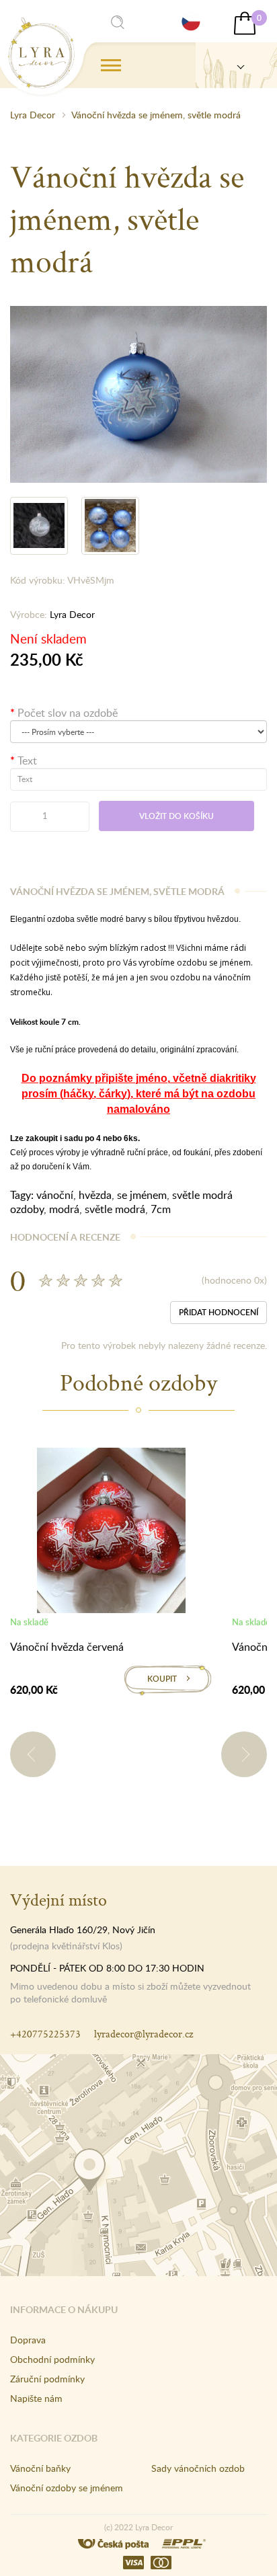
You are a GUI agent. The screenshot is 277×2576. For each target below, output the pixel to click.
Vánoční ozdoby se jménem (67, 2488)
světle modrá (115, 1209)
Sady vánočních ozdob (198, 2468)
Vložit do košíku (176, 816)
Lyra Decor (33, 115)
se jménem (142, 1195)
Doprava (28, 2340)
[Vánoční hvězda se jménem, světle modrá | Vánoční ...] (41, 53)
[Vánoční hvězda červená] (111, 1533)
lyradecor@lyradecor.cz (144, 2034)
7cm (161, 1209)
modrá (64, 1209)
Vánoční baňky (40, 2468)
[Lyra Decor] (236, 65)
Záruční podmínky (47, 2379)
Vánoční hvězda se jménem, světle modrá (156, 115)
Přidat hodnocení (219, 1312)
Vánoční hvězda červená (67, 1647)
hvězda (95, 1195)
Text (27, 760)
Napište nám (36, 2398)
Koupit (162, 1679)
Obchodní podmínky (52, 2359)
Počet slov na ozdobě (68, 713)
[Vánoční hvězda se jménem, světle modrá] (138, 393)
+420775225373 (45, 2034)
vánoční (55, 1195)
